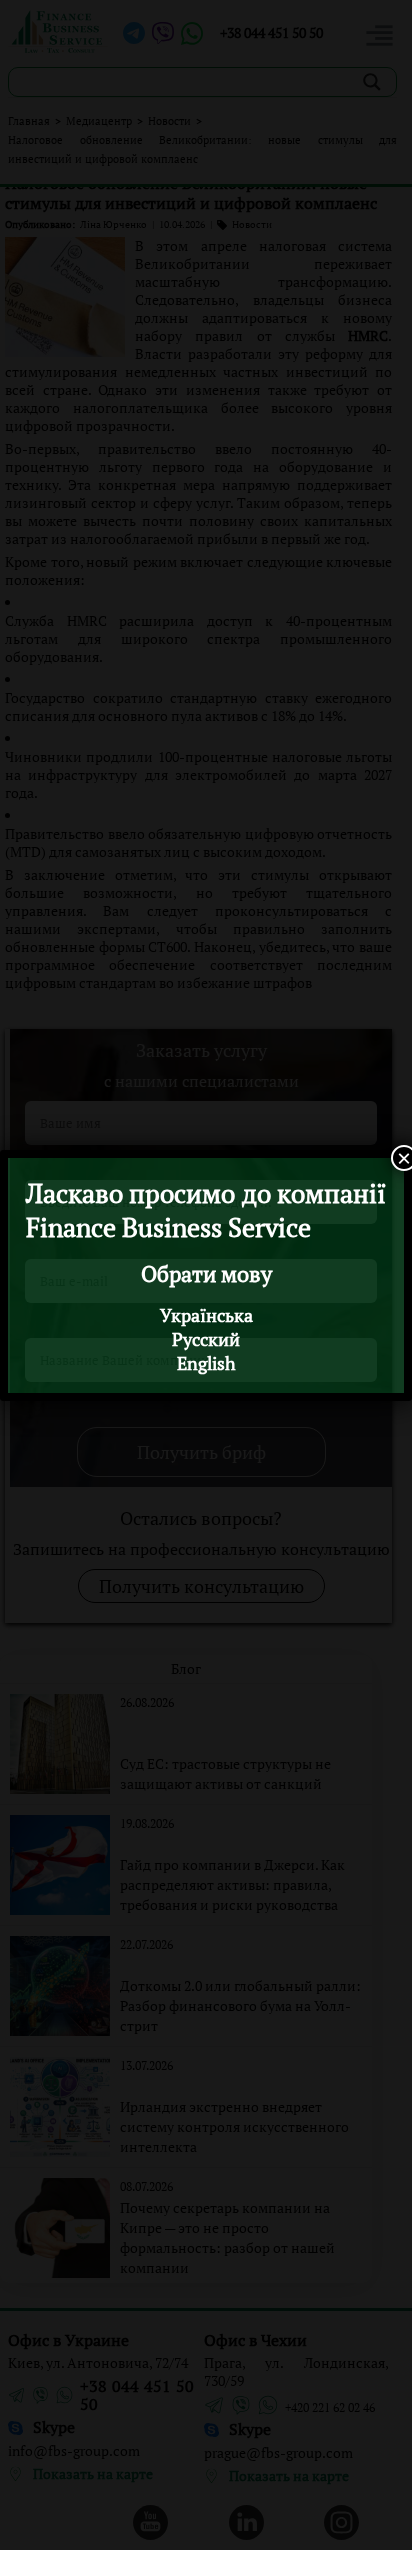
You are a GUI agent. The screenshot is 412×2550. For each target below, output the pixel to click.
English (206, 1363)
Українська (206, 1315)
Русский (206, 1339)
